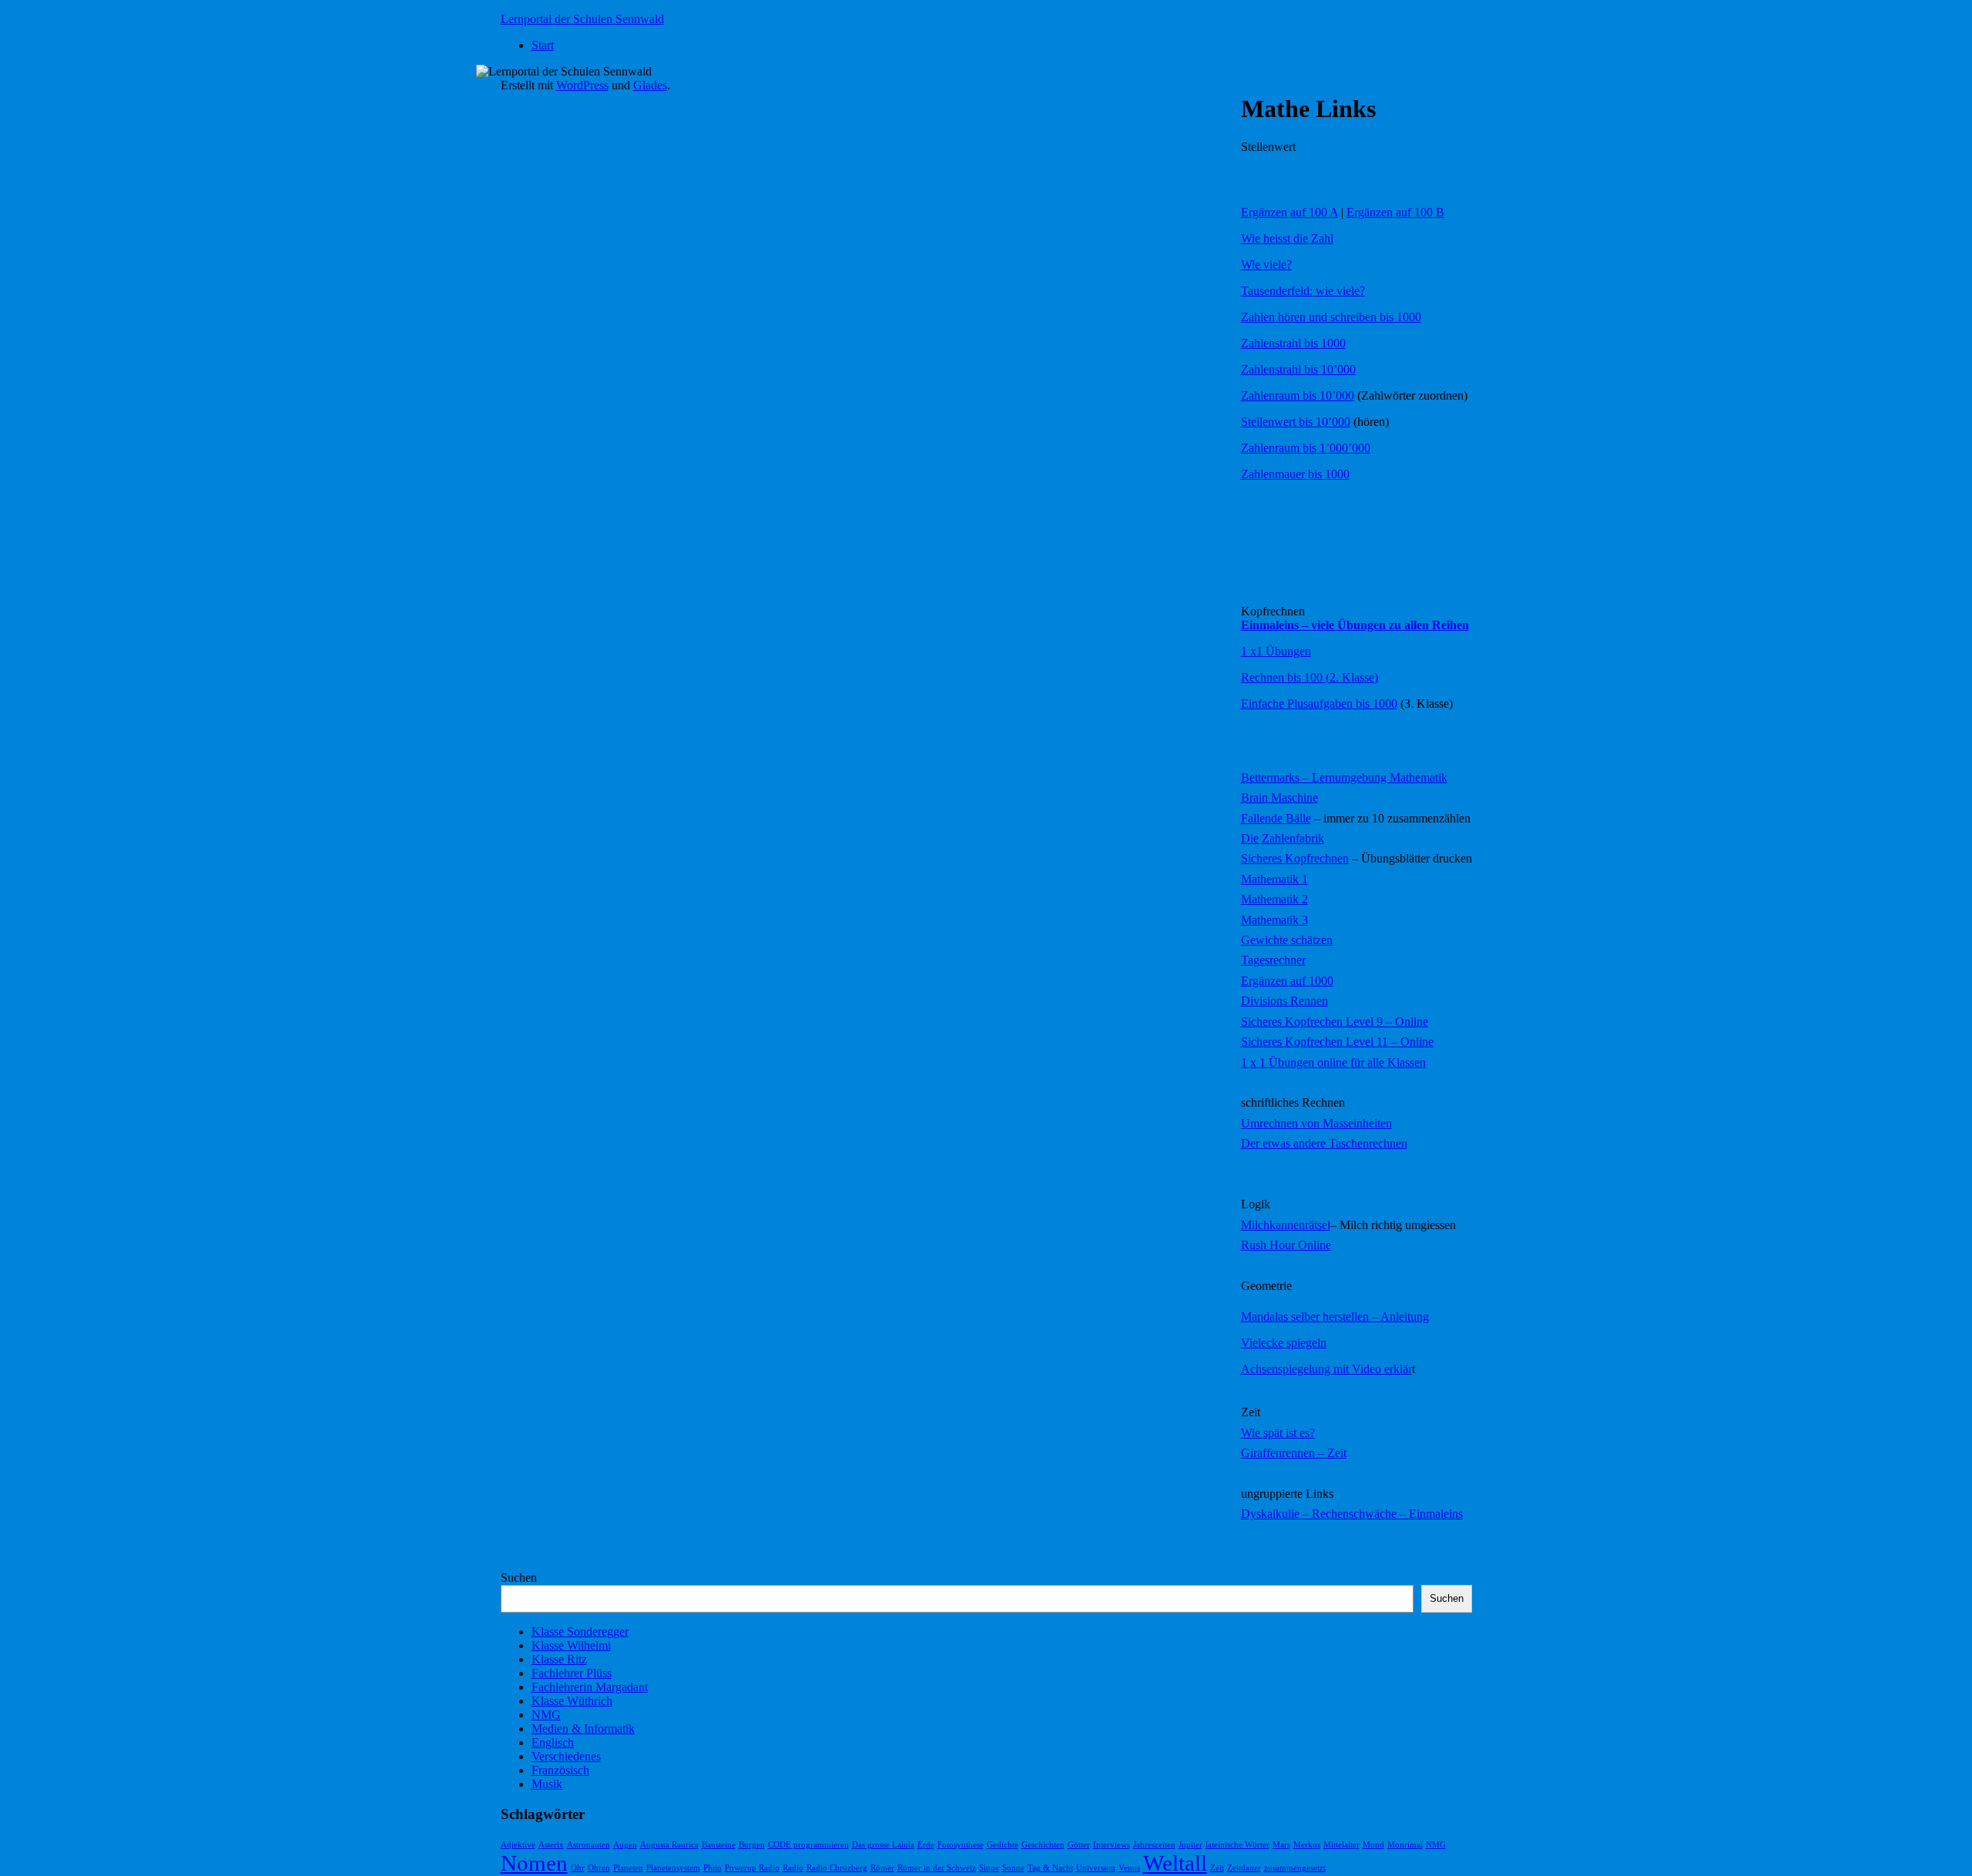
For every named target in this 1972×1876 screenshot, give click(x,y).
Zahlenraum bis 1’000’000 (1306, 448)
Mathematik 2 (1274, 899)
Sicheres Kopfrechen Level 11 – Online (1337, 1042)
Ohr (578, 1868)
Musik (547, 1784)
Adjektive (518, 1845)
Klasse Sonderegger (580, 1631)
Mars (1281, 1845)
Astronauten (589, 1845)
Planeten (628, 1868)
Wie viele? (1266, 265)
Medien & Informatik (583, 1729)
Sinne (989, 1868)
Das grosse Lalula (883, 1845)
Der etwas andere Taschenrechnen (1324, 1143)
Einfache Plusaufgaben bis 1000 (1319, 703)
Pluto (713, 1868)
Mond (1373, 1845)
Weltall (1175, 1863)
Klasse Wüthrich (572, 1701)
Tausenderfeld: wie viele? (1303, 291)
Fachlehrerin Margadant (590, 1687)
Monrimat (1405, 1845)
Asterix (551, 1845)
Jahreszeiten (1154, 1845)
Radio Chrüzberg (837, 1868)
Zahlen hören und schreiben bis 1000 (1331, 317)
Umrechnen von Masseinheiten (1316, 1123)
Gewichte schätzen (1287, 940)
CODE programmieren (808, 1845)
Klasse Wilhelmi (571, 1645)
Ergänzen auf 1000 (1287, 981)
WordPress (582, 85)
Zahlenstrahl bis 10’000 (1298, 369)
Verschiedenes (566, 1756)
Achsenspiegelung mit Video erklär (1326, 1369)
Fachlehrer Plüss (572, 1673)
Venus (1129, 1868)
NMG (546, 1715)
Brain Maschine (1279, 797)
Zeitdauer (1244, 1868)
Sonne (1013, 1868)
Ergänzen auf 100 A (1290, 212)
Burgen (752, 1845)
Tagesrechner (1273, 960)
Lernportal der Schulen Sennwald (582, 19)
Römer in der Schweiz (937, 1868)
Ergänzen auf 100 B (1395, 212)
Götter (1079, 1845)
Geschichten (1043, 1845)
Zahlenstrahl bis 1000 (1293, 343)
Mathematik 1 (1274, 879)
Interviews (1112, 1845)
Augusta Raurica (669, 1845)
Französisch (560, 1770)
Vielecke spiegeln (1284, 1343)
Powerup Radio (752, 1868)
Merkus (1307, 1845)
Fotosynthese (961, 1845)
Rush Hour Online (1286, 1245)
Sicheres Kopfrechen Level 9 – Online (1335, 1022)
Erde (926, 1845)
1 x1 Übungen (1276, 651)
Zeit (1217, 1868)
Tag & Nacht (1050, 1868)
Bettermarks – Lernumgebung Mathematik (1344, 777)
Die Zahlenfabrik (1283, 838)
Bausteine (719, 1845)
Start (543, 45)
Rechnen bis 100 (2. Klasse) (1310, 677)
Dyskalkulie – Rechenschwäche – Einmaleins (1352, 1514)
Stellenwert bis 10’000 (1296, 422)
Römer (882, 1868)
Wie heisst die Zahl (1287, 238)
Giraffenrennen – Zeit (1294, 1453)
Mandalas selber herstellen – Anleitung (1335, 1317)
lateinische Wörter (1238, 1845)
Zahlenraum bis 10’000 (1298, 395)
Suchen (519, 1578)
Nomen (534, 1863)
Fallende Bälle (1276, 818)
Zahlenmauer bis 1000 (1295, 474)
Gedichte (1003, 1845)
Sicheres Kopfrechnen (1295, 858)
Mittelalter (1341, 1845)
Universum (1096, 1868)
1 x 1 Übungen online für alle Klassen (1333, 1062)
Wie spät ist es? (1278, 1433)
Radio (793, 1868)
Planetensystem (673, 1868)
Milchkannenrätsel (1286, 1225)
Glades (650, 85)
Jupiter (1191, 1845)
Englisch (553, 1742)
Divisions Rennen (1284, 1001)
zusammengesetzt (1295, 1868)
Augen (625, 1845)
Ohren (599, 1868)
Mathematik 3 (1274, 920)
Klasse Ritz (559, 1659)
